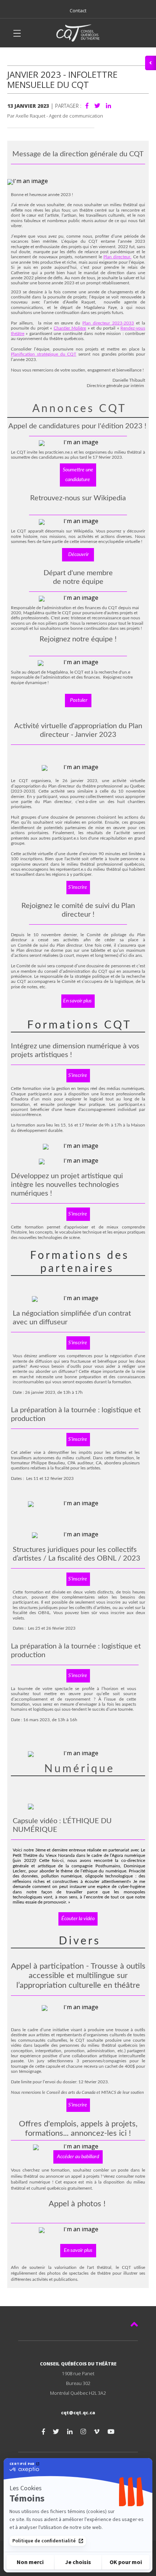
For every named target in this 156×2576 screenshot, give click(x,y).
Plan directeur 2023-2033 (108, 323)
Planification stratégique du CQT (44, 354)
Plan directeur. (117, 257)
